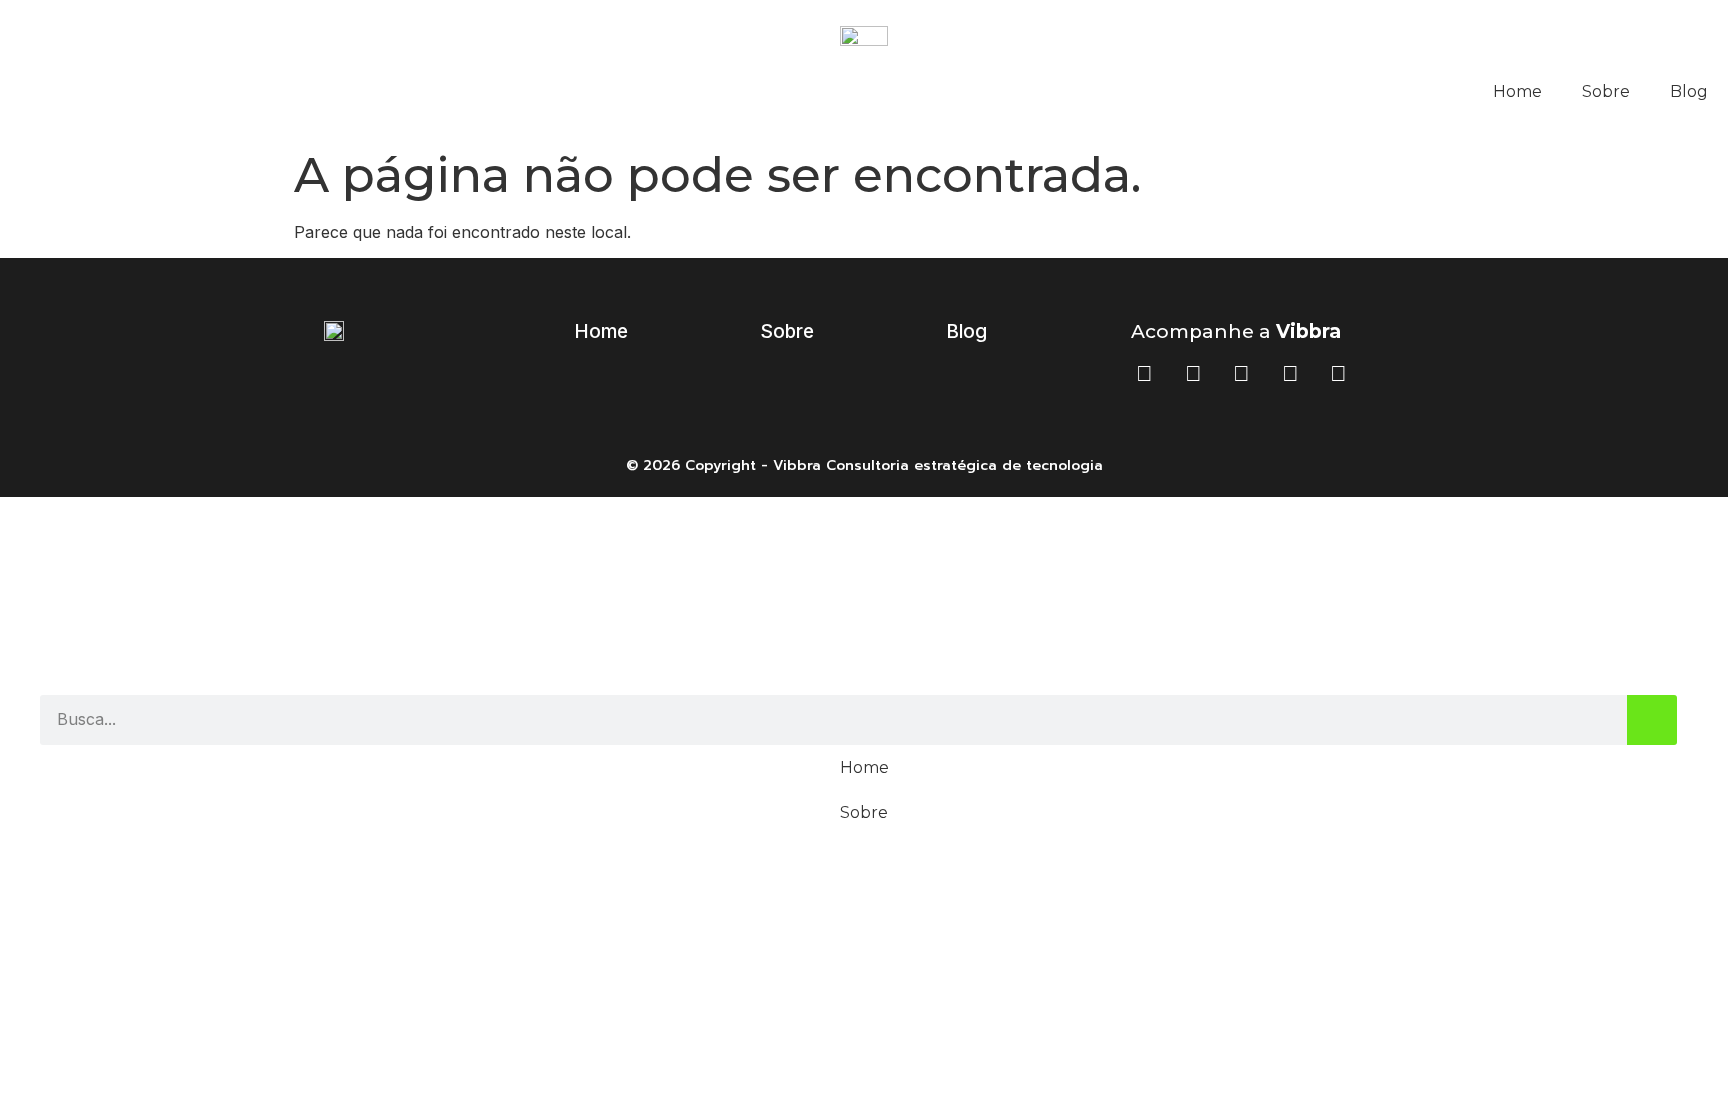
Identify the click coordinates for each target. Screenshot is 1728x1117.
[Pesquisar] (1652, 720)
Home (1517, 91)
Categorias (864, 541)
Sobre (1606, 91)
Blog (1689, 91)
